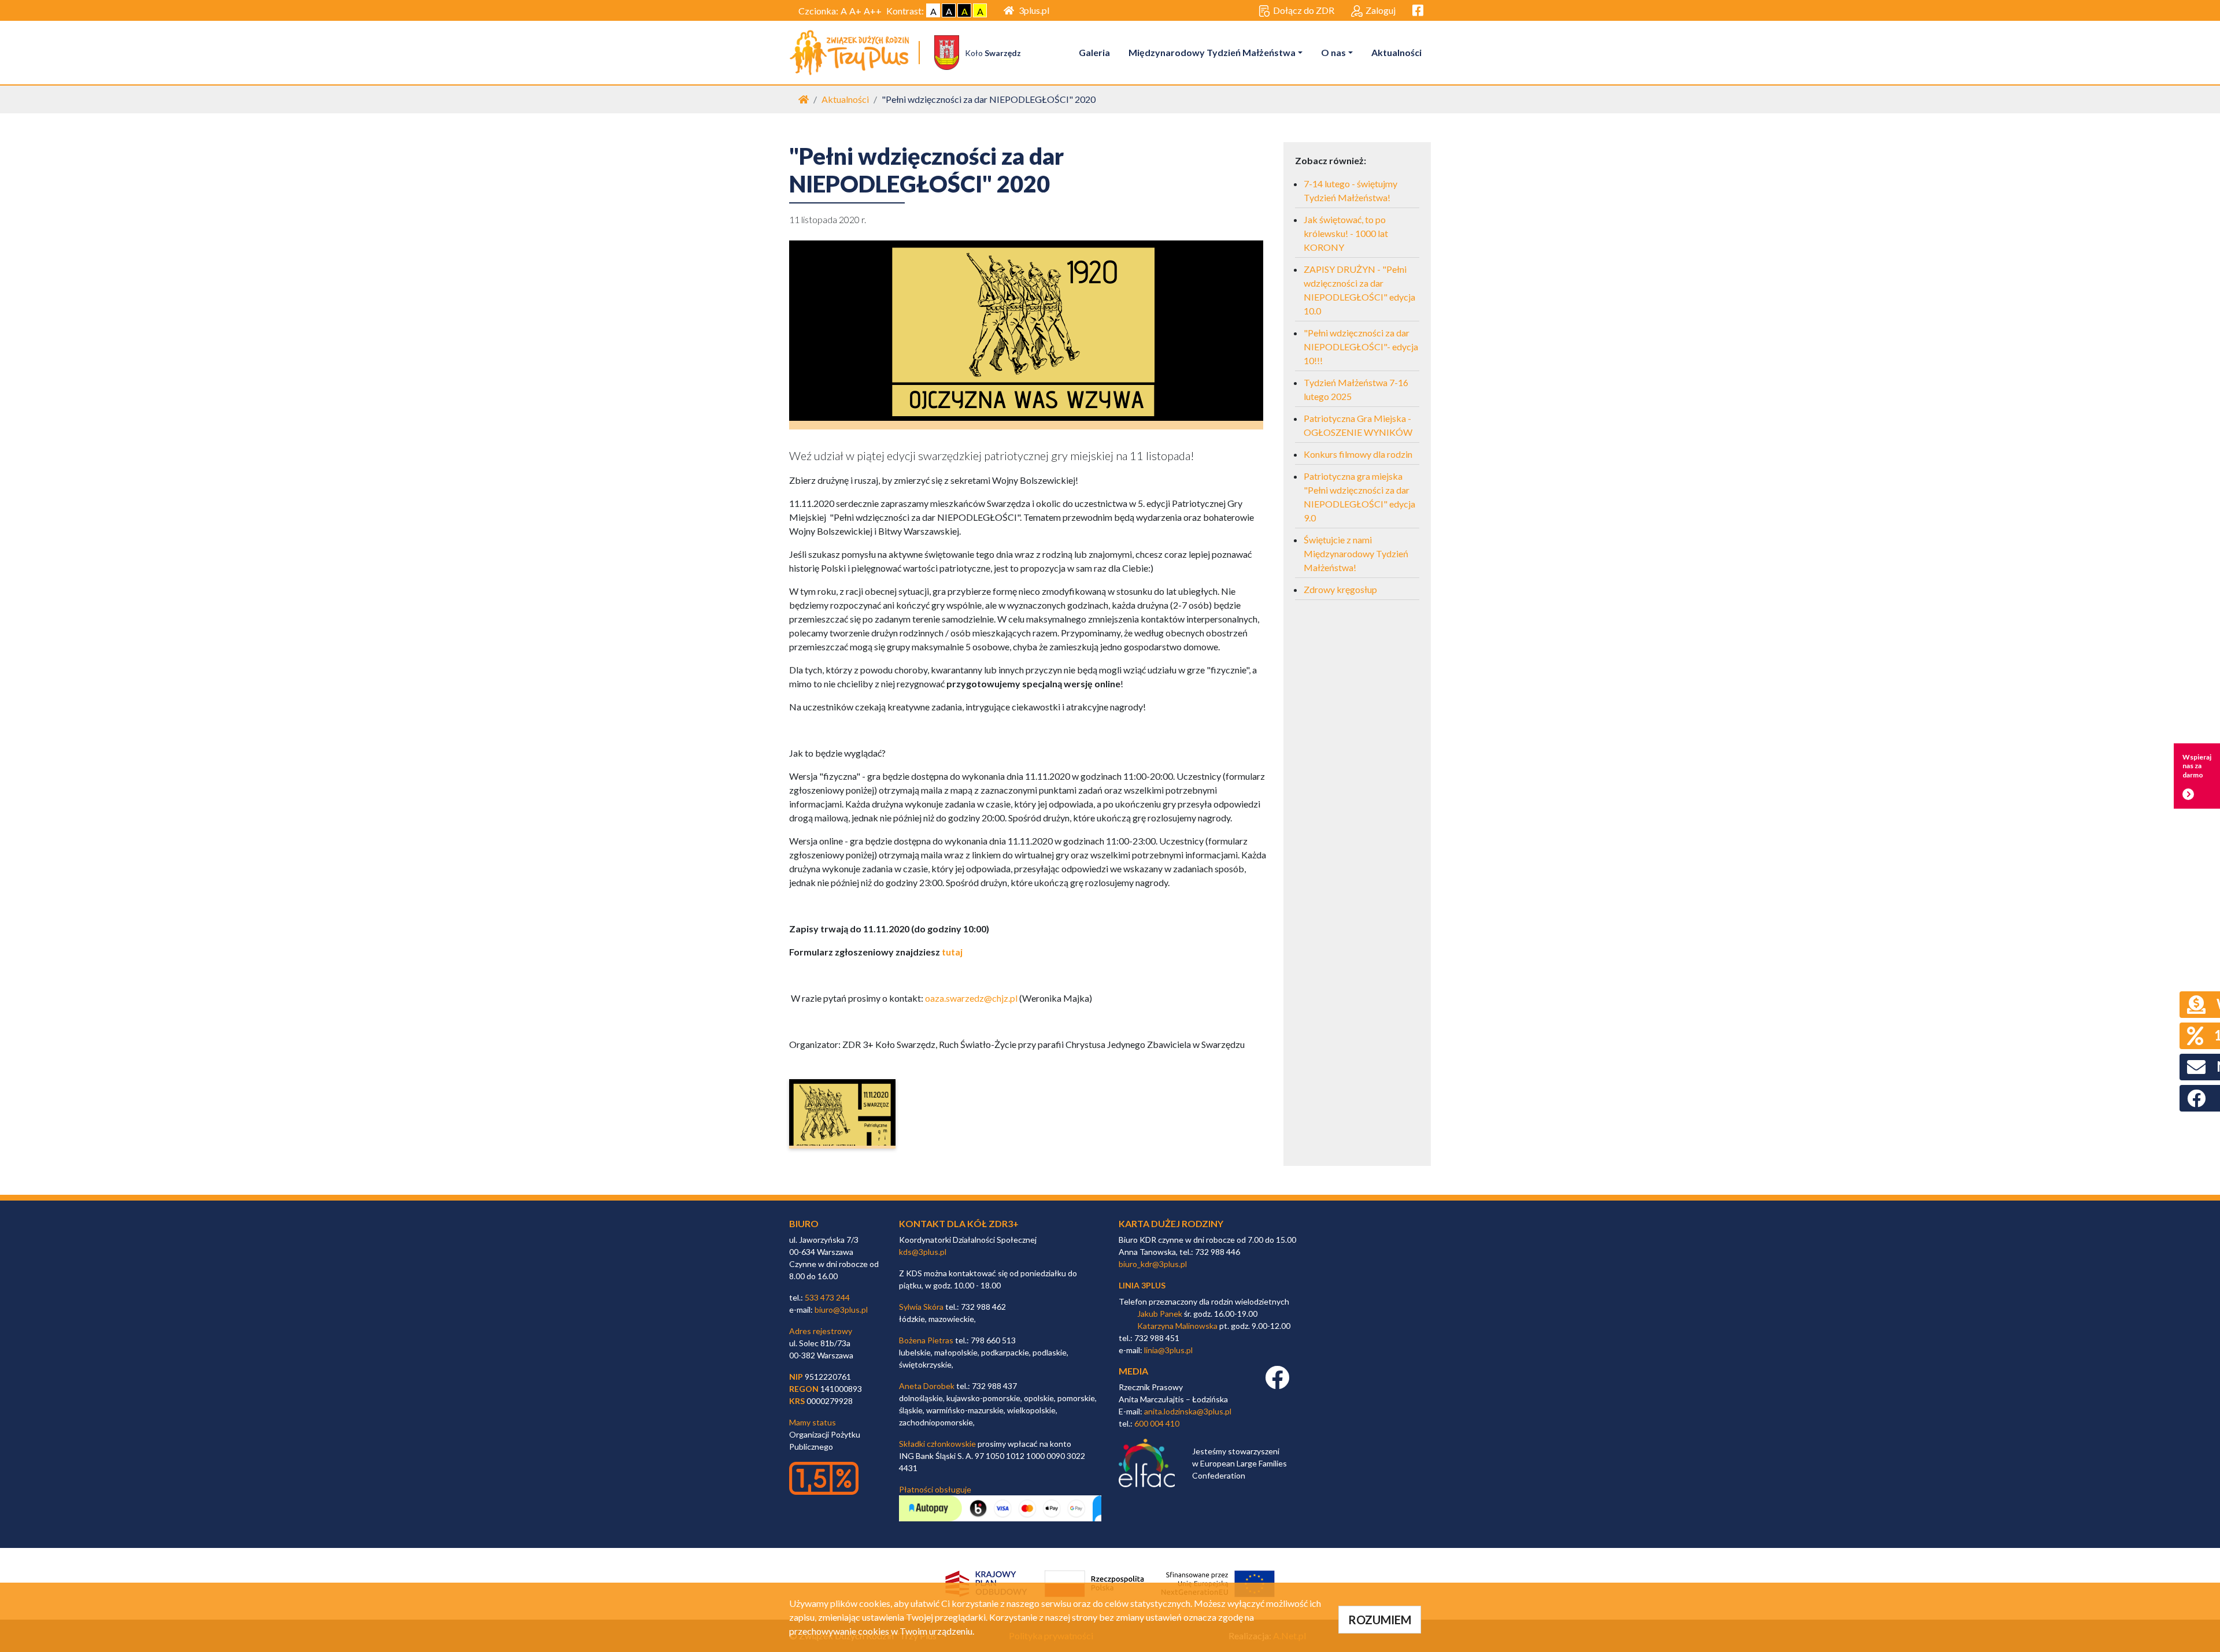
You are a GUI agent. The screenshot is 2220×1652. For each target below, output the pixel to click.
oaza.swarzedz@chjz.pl (971, 998)
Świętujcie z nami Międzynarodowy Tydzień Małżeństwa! (1356, 553)
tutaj (952, 952)
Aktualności (1396, 52)
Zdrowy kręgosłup (1340, 589)
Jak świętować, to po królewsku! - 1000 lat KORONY (1346, 233)
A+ (855, 11)
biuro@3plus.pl (841, 1310)
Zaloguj (1381, 10)
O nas (1333, 52)
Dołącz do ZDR (1304, 10)
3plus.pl (1034, 10)
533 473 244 (827, 1297)
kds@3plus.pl (923, 1252)
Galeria (1094, 52)
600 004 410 (1157, 1423)
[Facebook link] (1277, 1384)
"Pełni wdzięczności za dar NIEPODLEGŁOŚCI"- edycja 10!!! (1361, 347)
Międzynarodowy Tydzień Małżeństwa (1212, 52)
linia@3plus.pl (1168, 1350)
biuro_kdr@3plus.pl (1153, 1264)
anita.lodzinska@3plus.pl (1188, 1411)
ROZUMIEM (1380, 1620)
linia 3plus (1142, 1285)
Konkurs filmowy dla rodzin (1358, 454)
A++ (873, 11)
